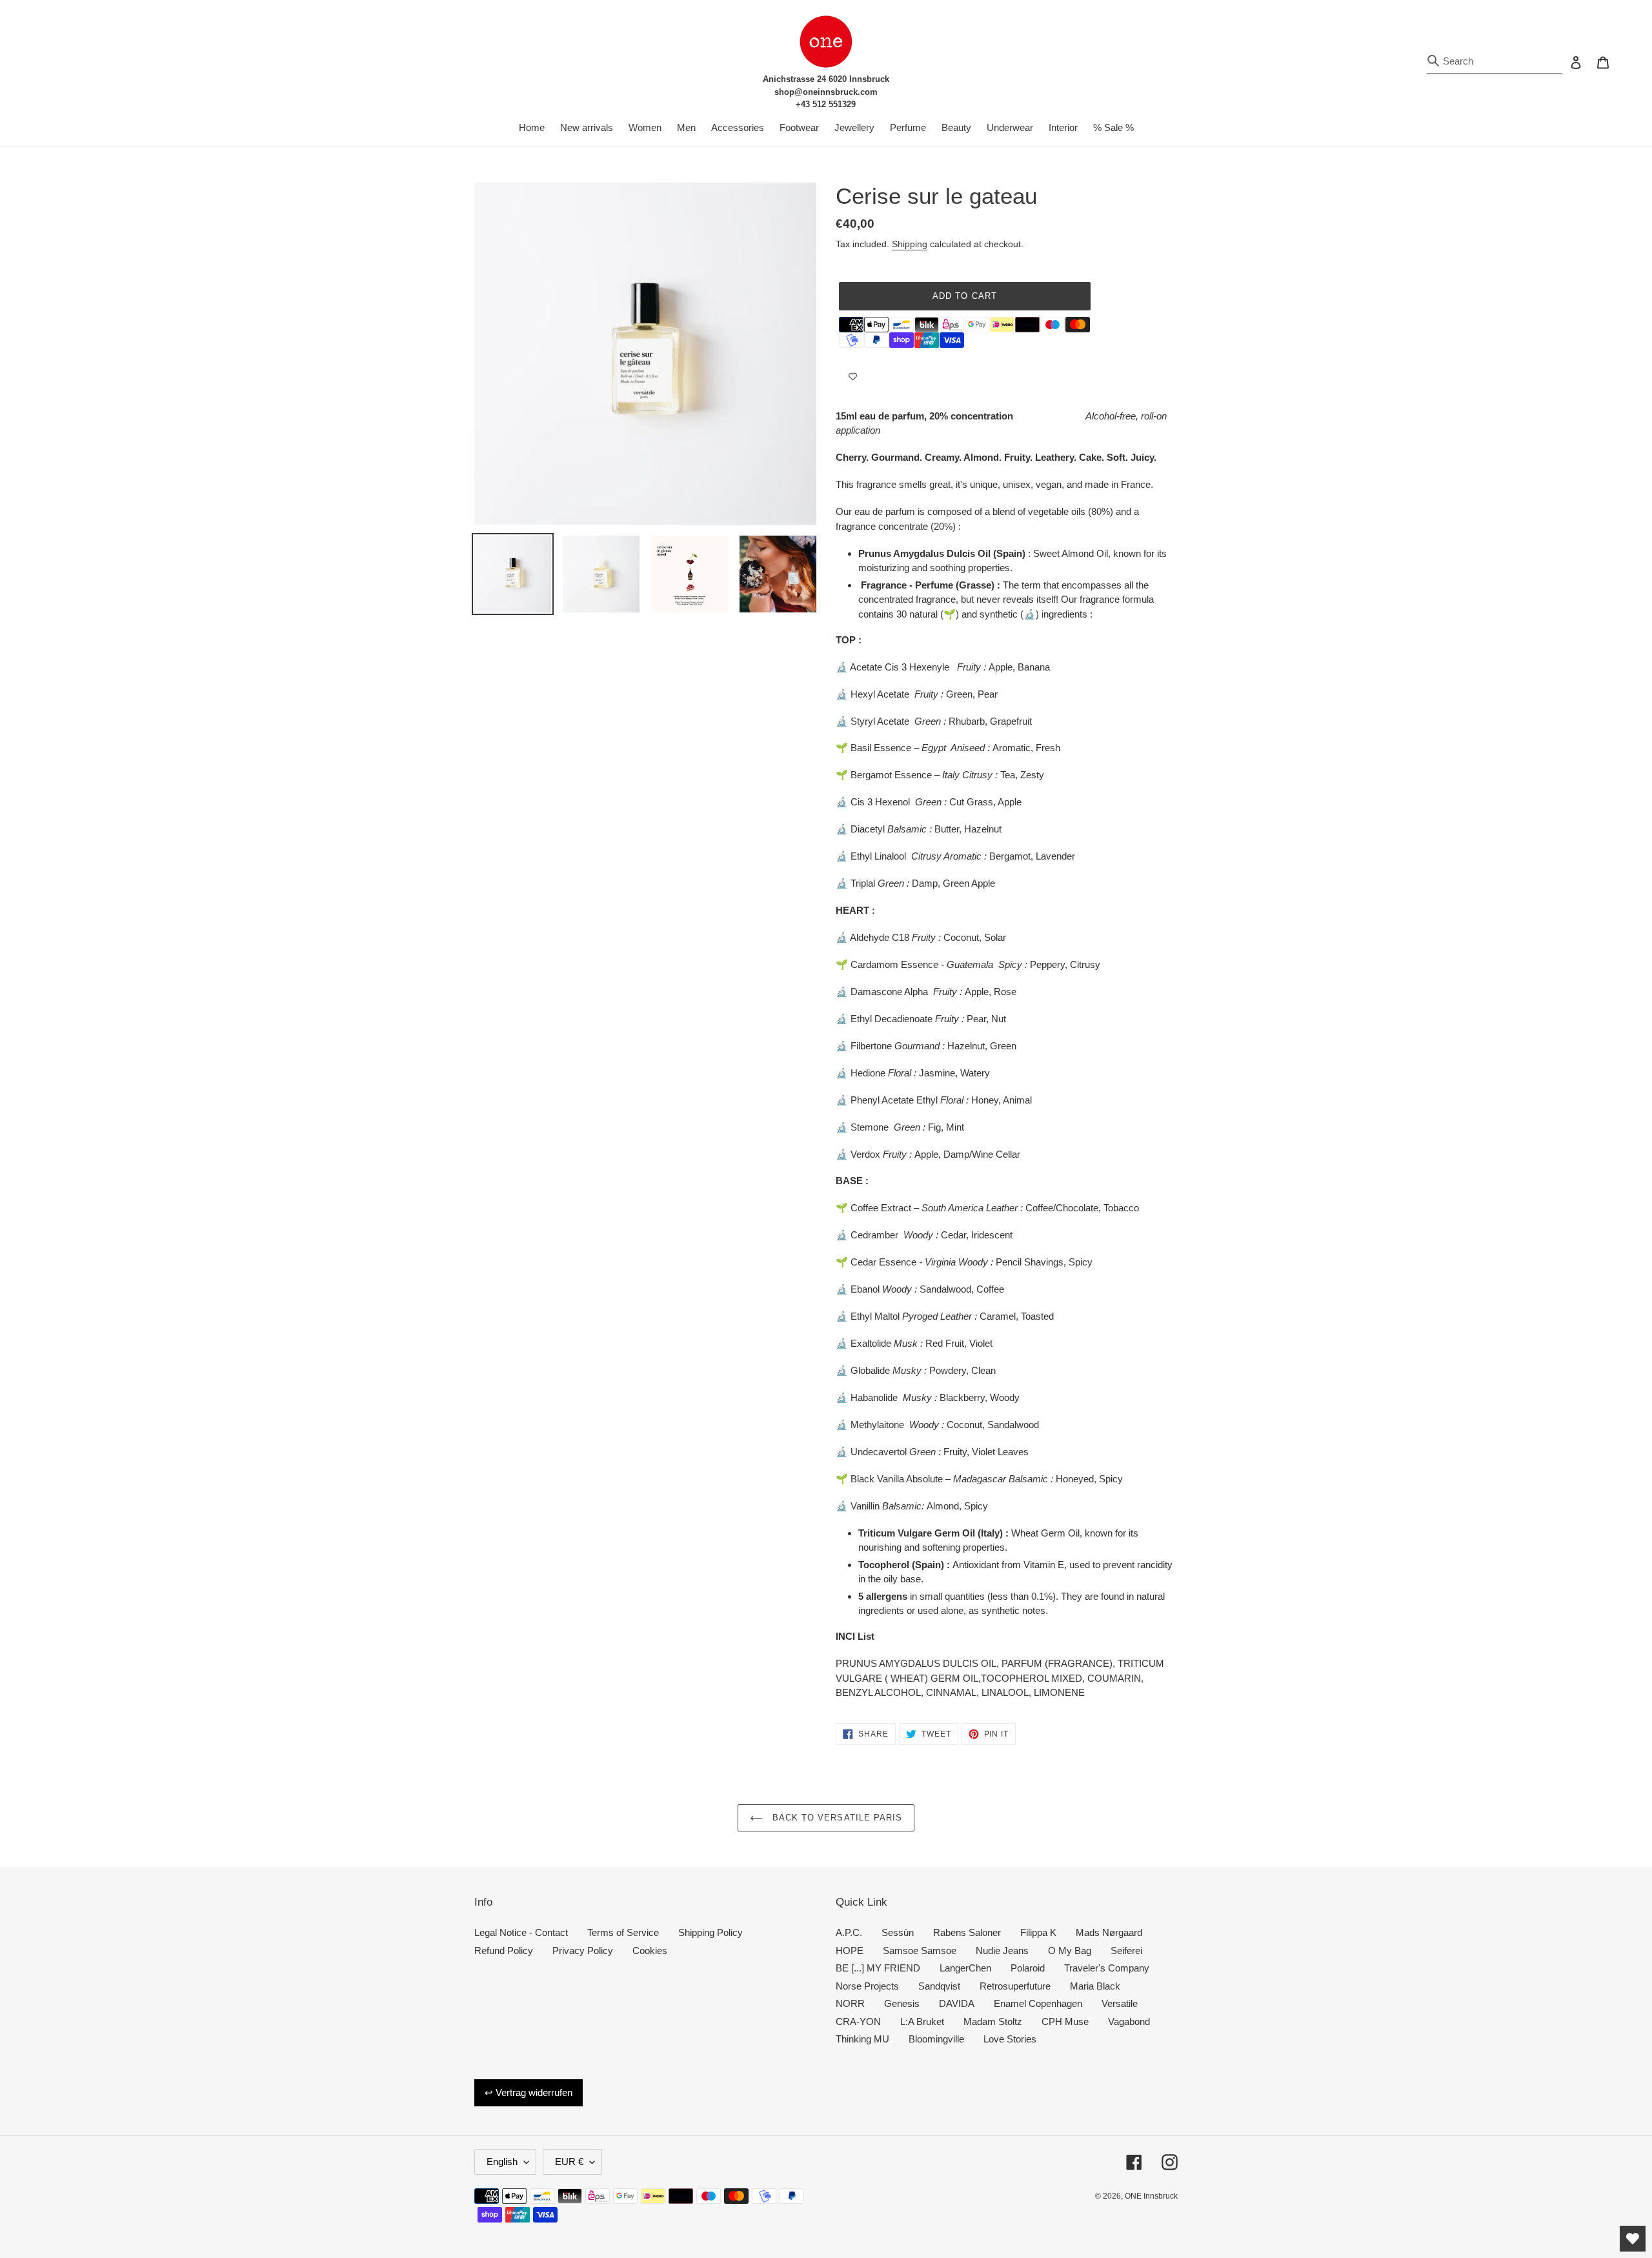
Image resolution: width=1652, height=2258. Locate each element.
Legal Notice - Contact (521, 1932)
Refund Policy (504, 1951)
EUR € (569, 2162)
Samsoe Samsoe (920, 1951)
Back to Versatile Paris (836, 1818)
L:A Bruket (922, 2021)
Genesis (902, 2003)
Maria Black (1095, 1986)
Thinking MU (862, 2039)
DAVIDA (957, 2003)
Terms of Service (623, 1932)
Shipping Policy (710, 1932)
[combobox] (1495, 62)
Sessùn (898, 1932)
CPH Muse (1065, 2021)
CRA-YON (858, 2021)
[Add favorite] (853, 377)
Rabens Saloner (967, 1932)
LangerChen (965, 1968)
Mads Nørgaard (1109, 1932)
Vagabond (1129, 2021)
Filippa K (1038, 1932)
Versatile (1120, 2003)
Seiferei (1126, 1951)
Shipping (910, 244)
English (502, 2162)
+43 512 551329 (826, 104)
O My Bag (1070, 1951)
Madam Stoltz (993, 2021)
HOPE (850, 1951)
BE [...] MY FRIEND (878, 1968)
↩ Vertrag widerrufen (529, 2092)
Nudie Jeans (1002, 1951)
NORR (850, 2003)
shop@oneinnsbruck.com (826, 92)
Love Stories (1010, 2039)
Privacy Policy (583, 1951)
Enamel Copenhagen (1038, 2003)
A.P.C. (849, 1932)
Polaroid (1028, 1968)
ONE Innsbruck (1151, 2196)
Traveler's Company (1107, 1968)
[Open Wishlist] (1633, 2239)
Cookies (650, 1951)
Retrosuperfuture (1015, 1986)
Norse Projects (867, 1986)
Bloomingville (936, 2039)
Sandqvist (939, 1986)
